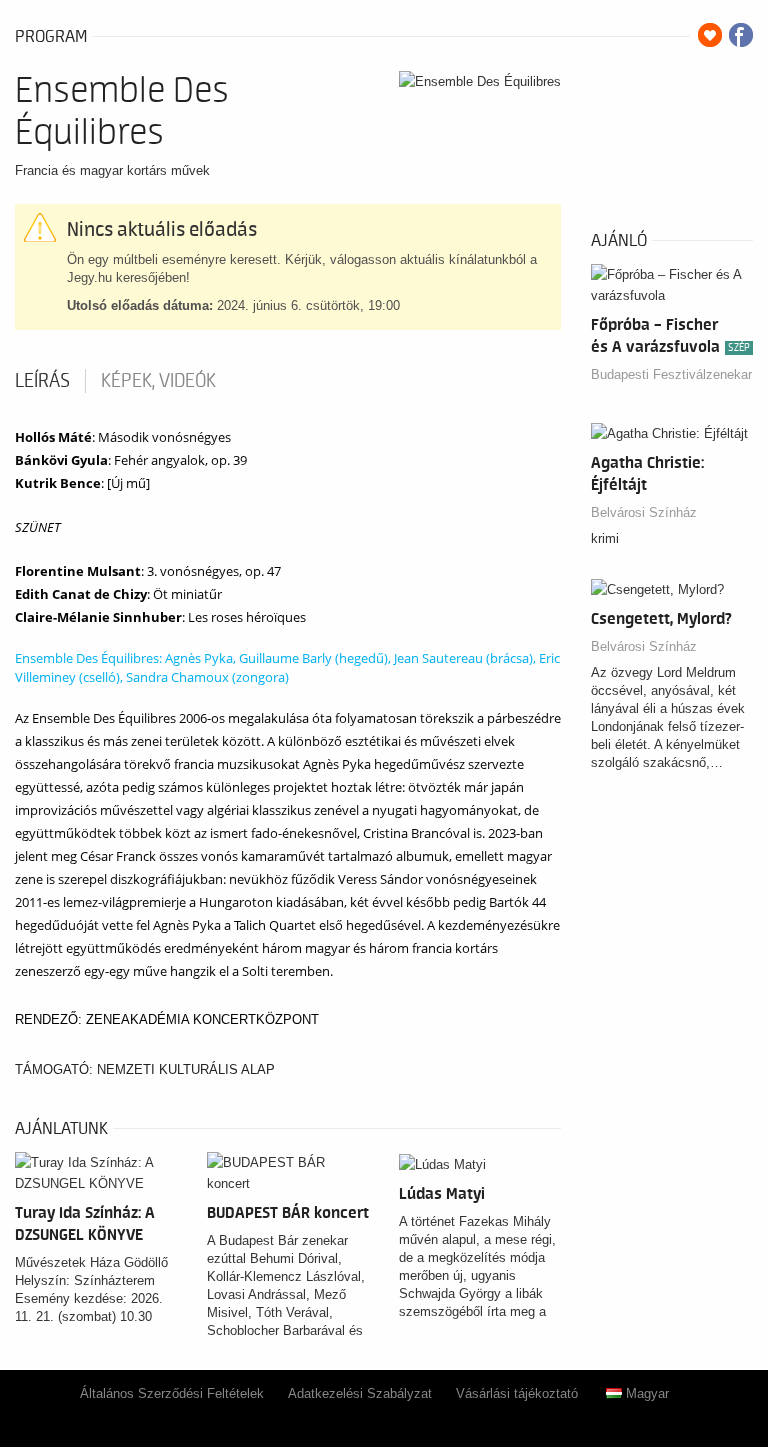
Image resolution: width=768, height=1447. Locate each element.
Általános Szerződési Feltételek (172, 1393)
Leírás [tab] (42, 381)
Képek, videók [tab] (158, 381)
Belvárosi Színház (644, 512)
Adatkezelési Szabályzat (360, 1393)
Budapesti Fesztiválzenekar (671, 374)
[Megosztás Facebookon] (741, 35)
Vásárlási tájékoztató (517, 1393)
